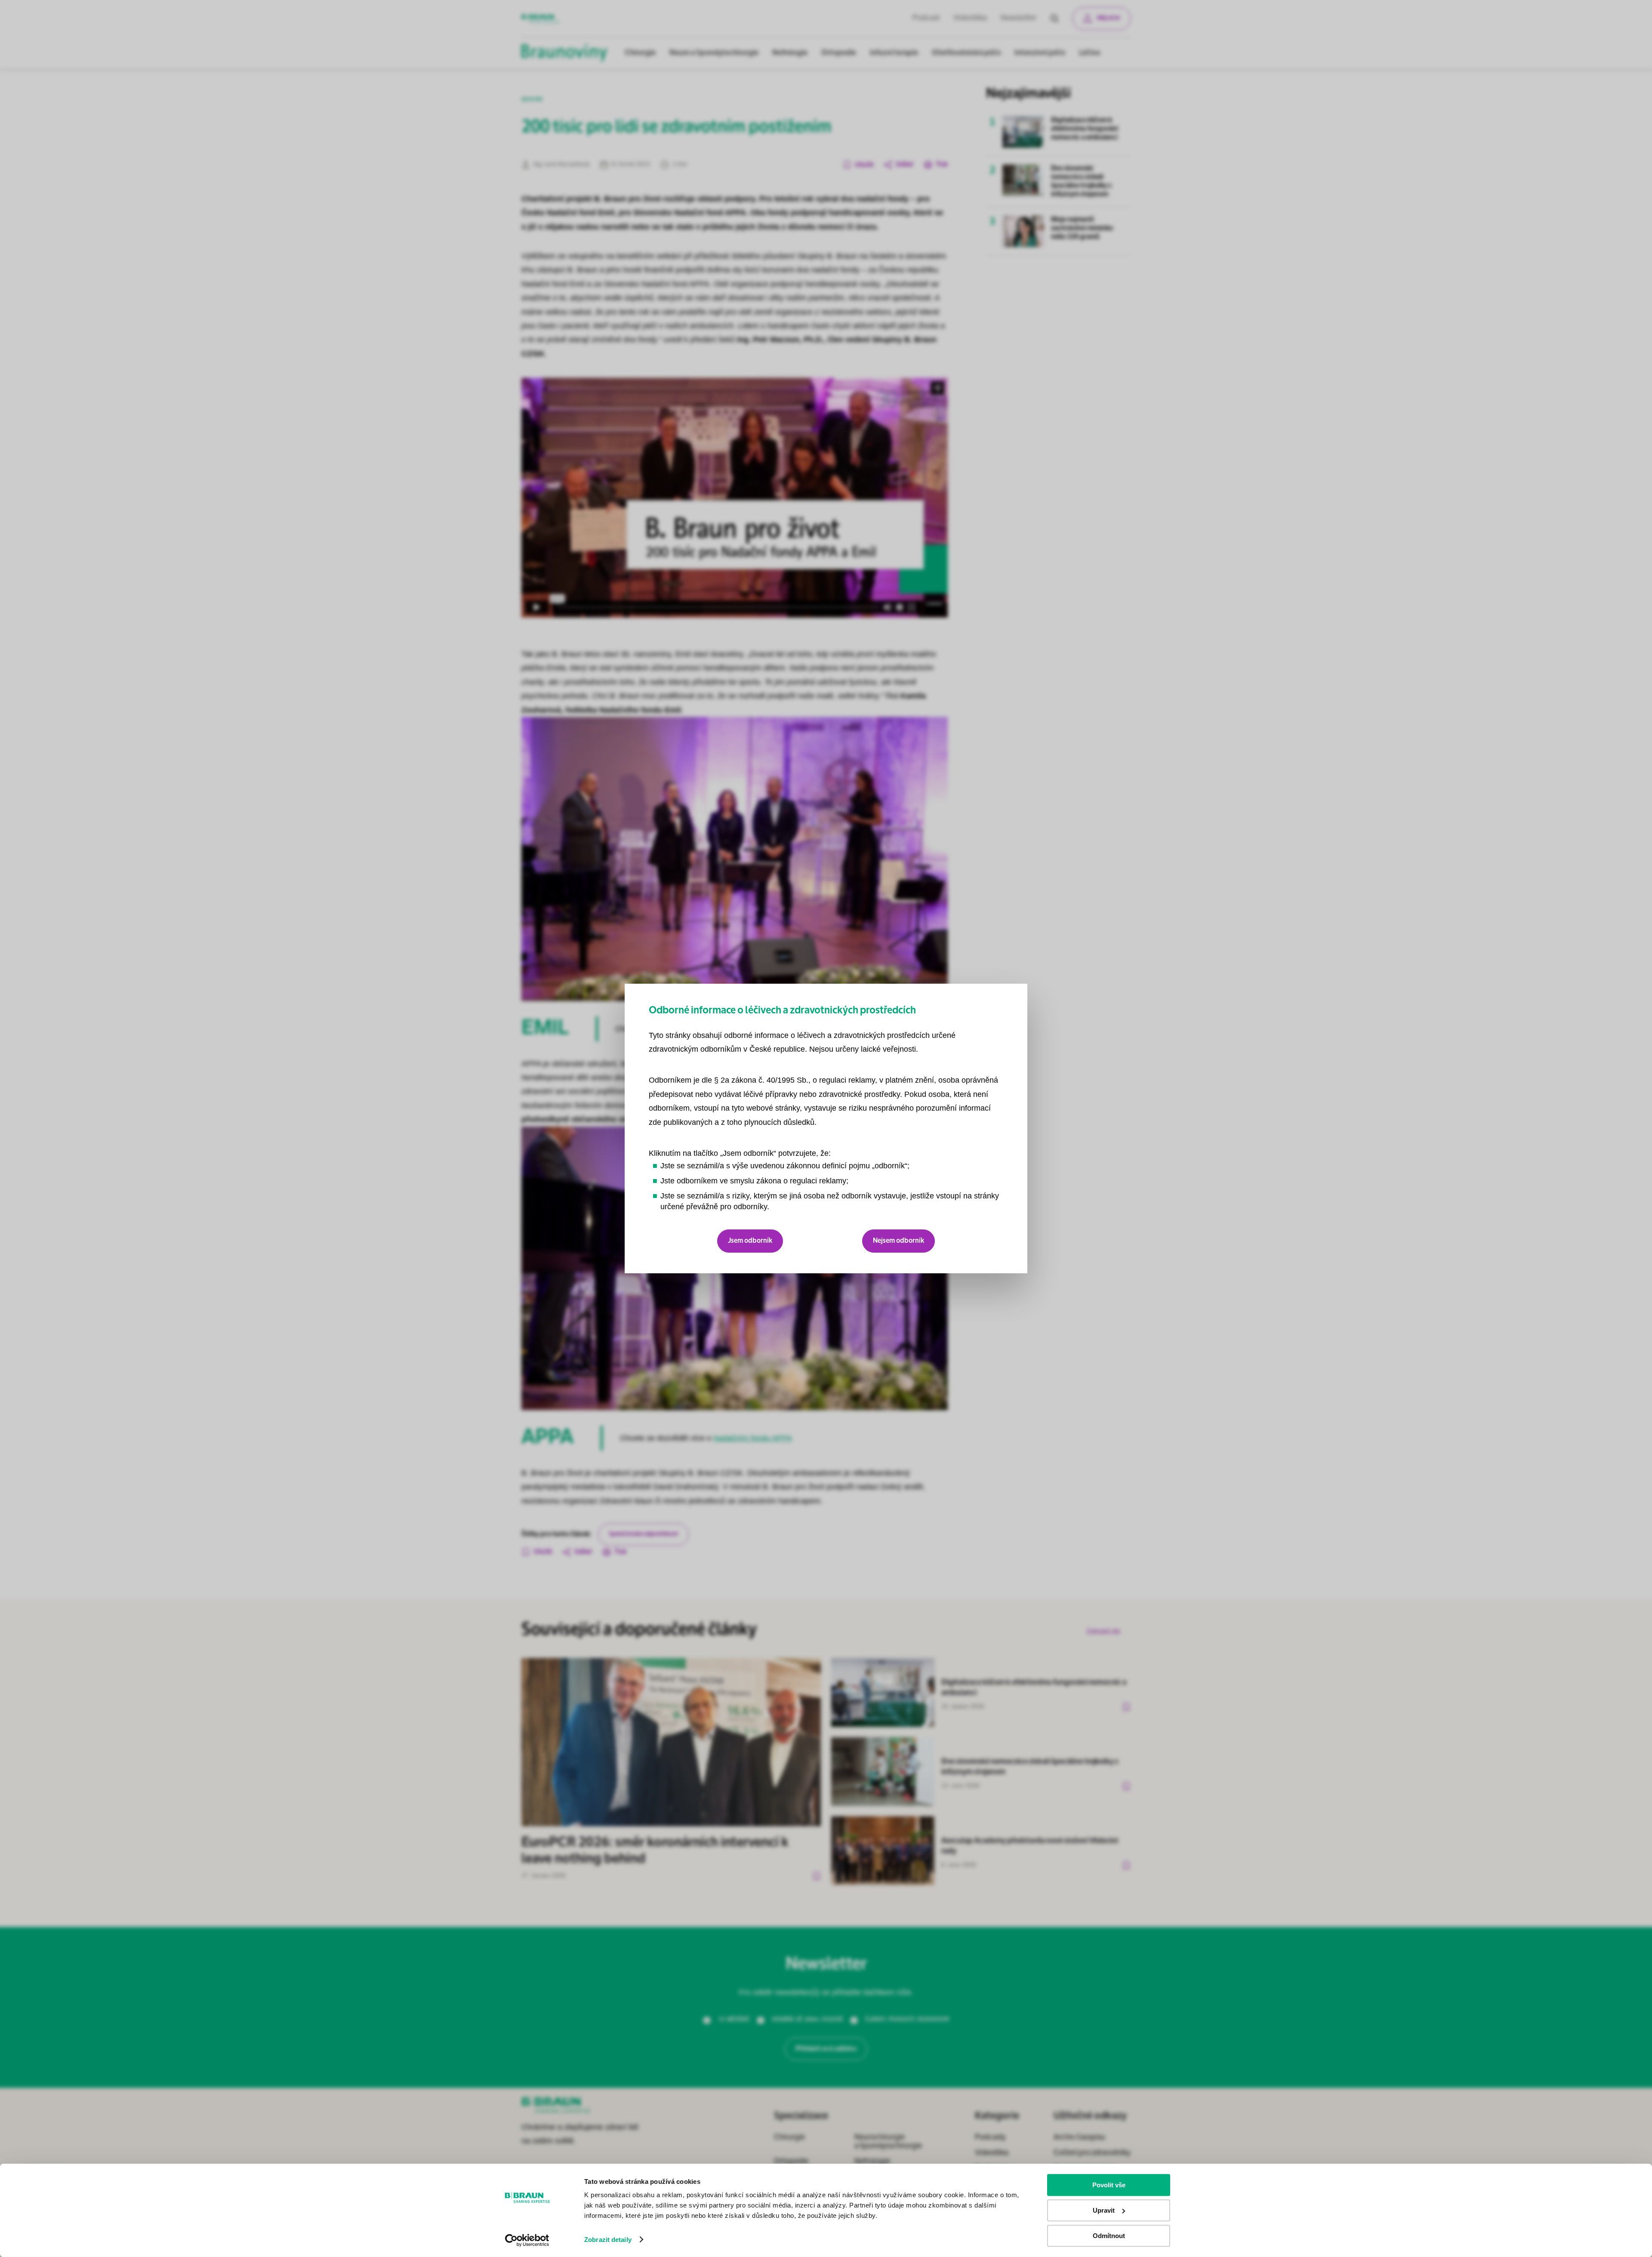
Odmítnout (1109, 2236)
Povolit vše (1109, 2185)
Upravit (1104, 2210)
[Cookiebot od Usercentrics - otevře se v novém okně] (527, 2240)
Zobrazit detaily (608, 2240)
